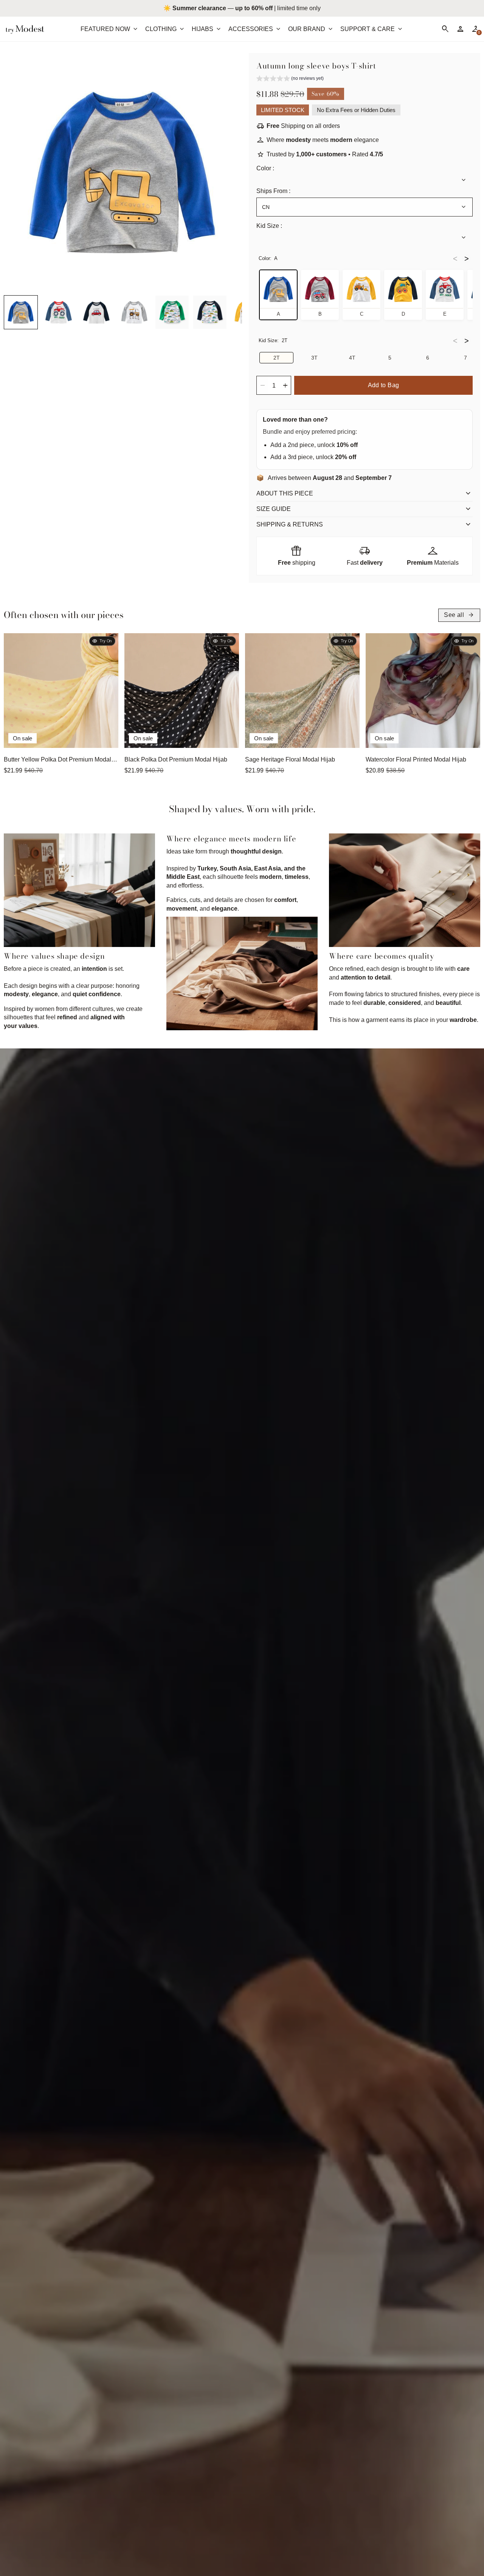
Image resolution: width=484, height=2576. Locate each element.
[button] (21, 312)
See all (459, 615)
